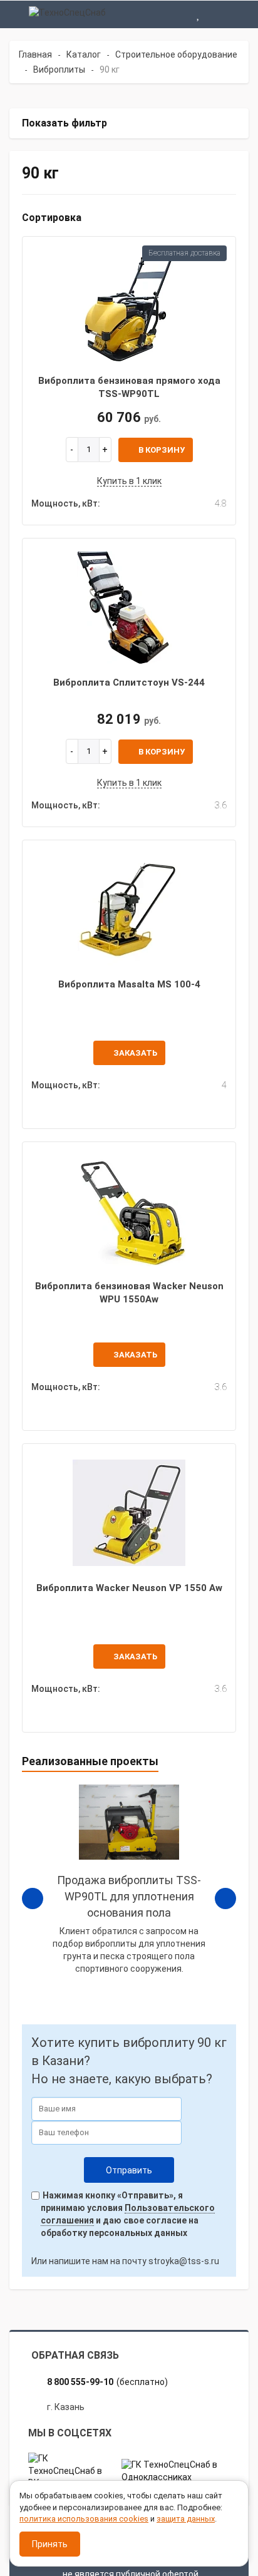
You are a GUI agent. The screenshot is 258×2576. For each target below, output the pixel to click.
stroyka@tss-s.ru (184, 2261)
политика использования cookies (84, 2519)
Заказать (135, 1053)
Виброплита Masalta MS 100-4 (129, 984)
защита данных (186, 2519)
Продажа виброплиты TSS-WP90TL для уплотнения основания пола (129, 1896)
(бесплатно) (107, 2382)
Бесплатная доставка (184, 253)
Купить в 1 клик (129, 481)
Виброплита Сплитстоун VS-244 (129, 683)
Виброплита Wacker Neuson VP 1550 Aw (129, 1588)
